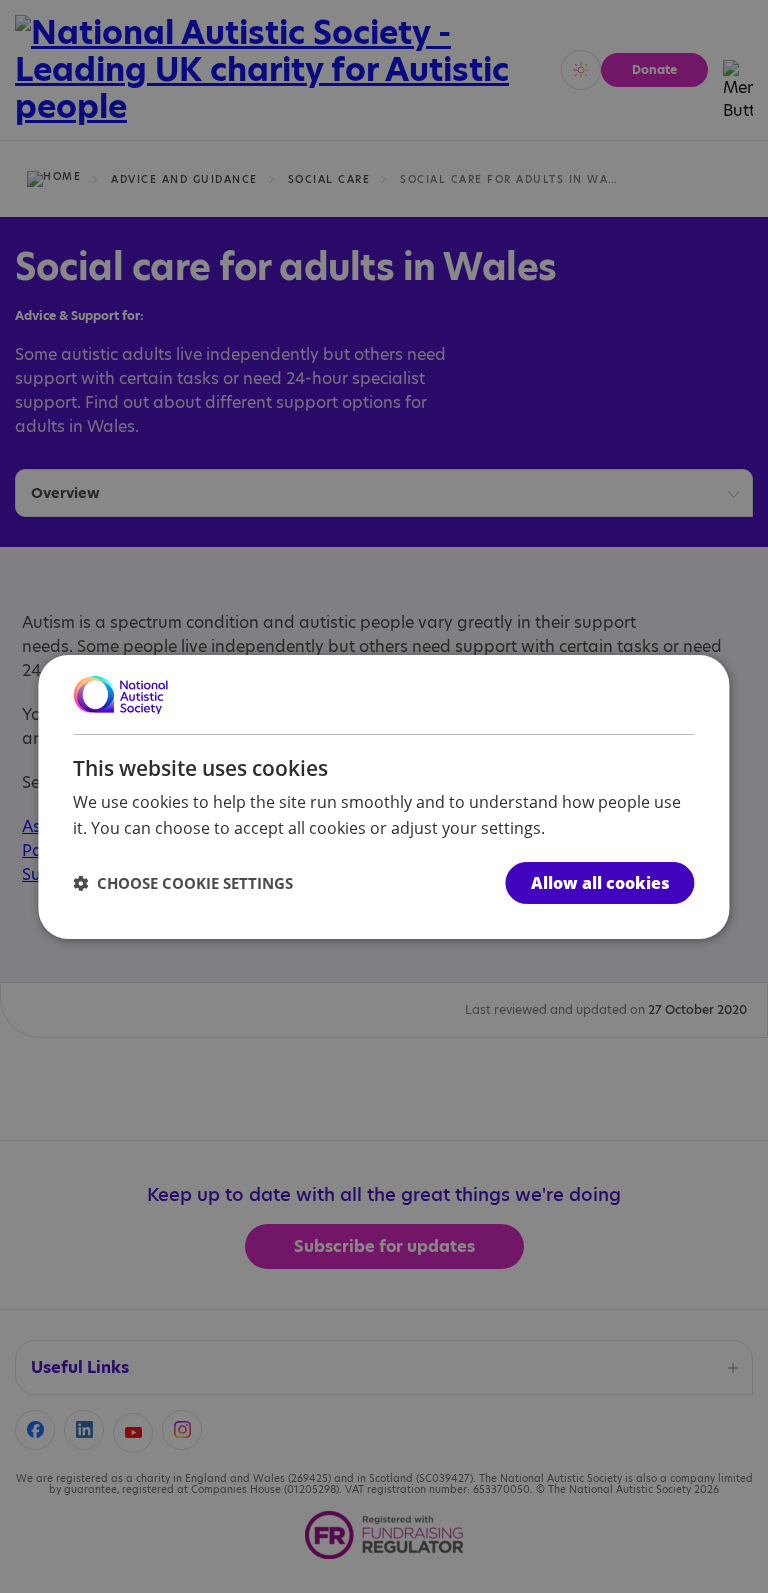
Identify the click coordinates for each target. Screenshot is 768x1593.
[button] (183, 883)
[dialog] (383, 796)
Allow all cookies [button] (600, 883)
